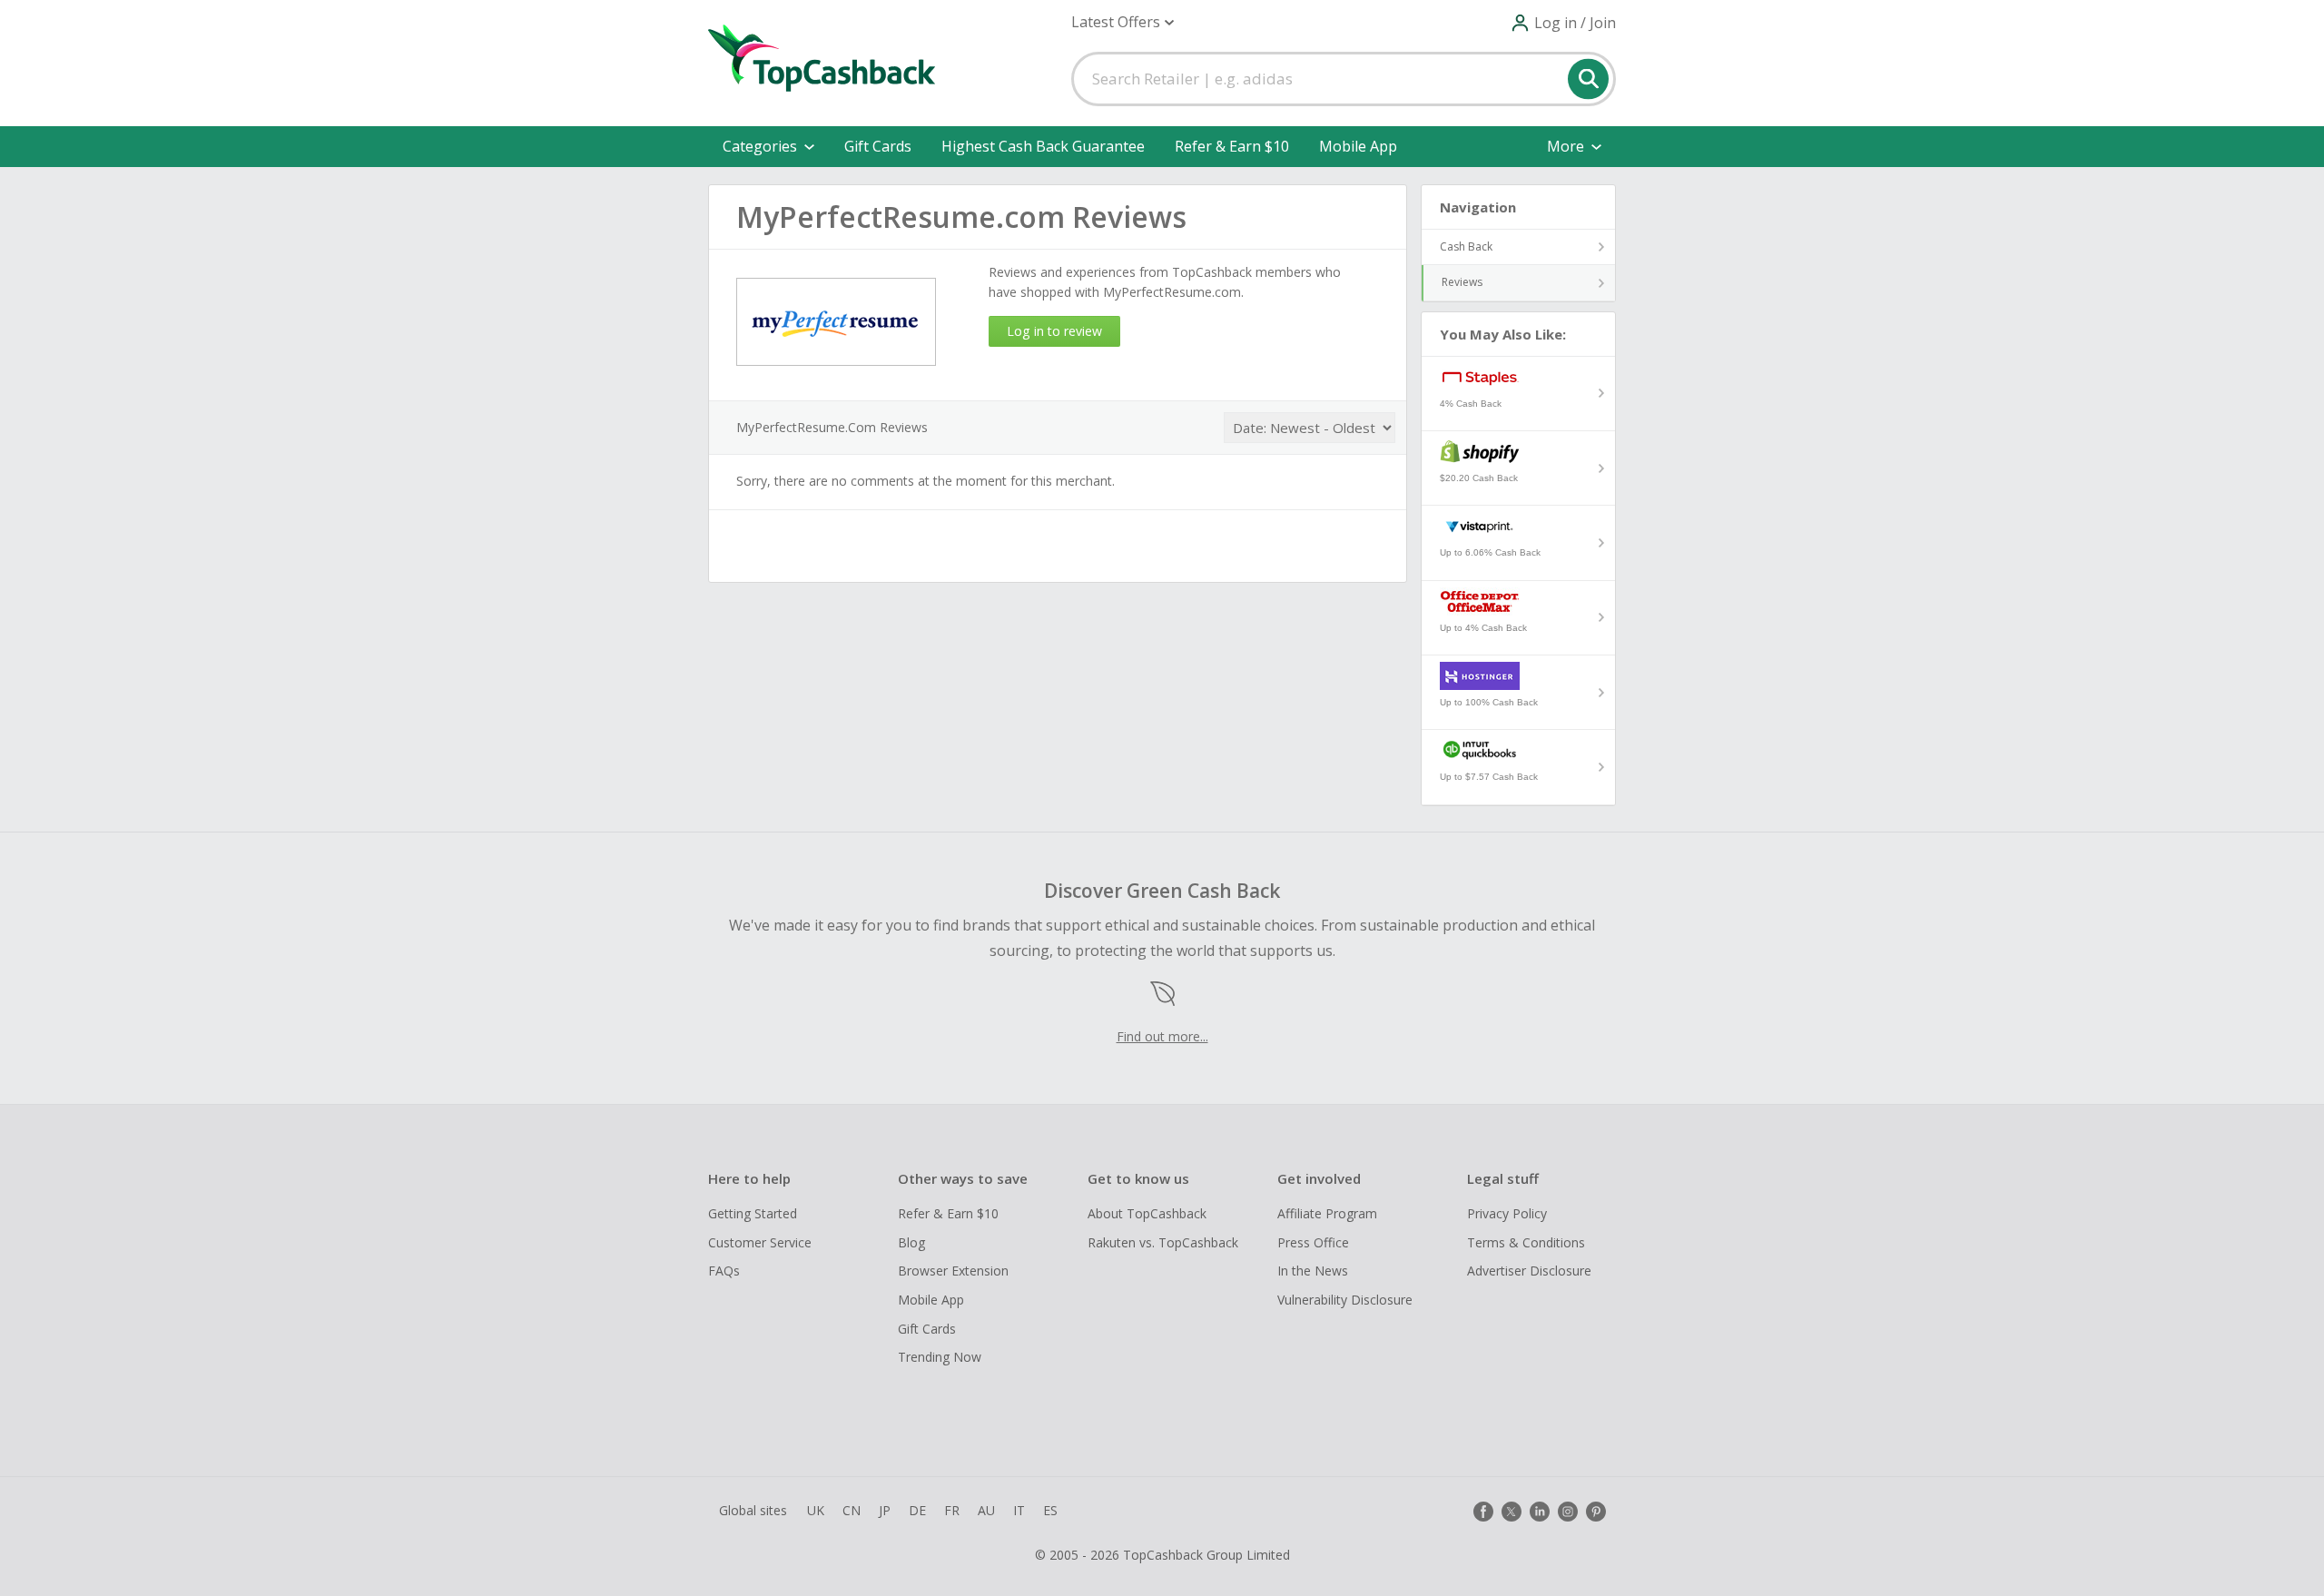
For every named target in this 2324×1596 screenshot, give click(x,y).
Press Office (1313, 1242)
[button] (1123, 22)
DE (917, 1510)
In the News (1313, 1271)
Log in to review (1054, 331)
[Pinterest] (1596, 1512)
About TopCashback (1147, 1213)
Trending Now (940, 1357)
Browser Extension (953, 1271)
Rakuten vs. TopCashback (1163, 1242)
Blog (911, 1242)
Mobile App (1358, 146)
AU (986, 1510)
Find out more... (1162, 1036)
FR (952, 1510)
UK (816, 1510)
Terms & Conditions (1526, 1242)
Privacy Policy (1507, 1213)
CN (852, 1510)
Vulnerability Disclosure (1345, 1300)
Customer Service (760, 1242)
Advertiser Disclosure (1529, 1271)
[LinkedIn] (1540, 1512)
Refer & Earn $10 (1232, 146)
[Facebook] (1483, 1512)
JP (885, 1510)
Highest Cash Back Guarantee (1043, 146)
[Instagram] (1568, 1512)
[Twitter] (1512, 1512)
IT (1019, 1510)
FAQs (724, 1271)
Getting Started (753, 1213)
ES (1050, 1510)
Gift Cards (878, 146)
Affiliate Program (1327, 1213)
